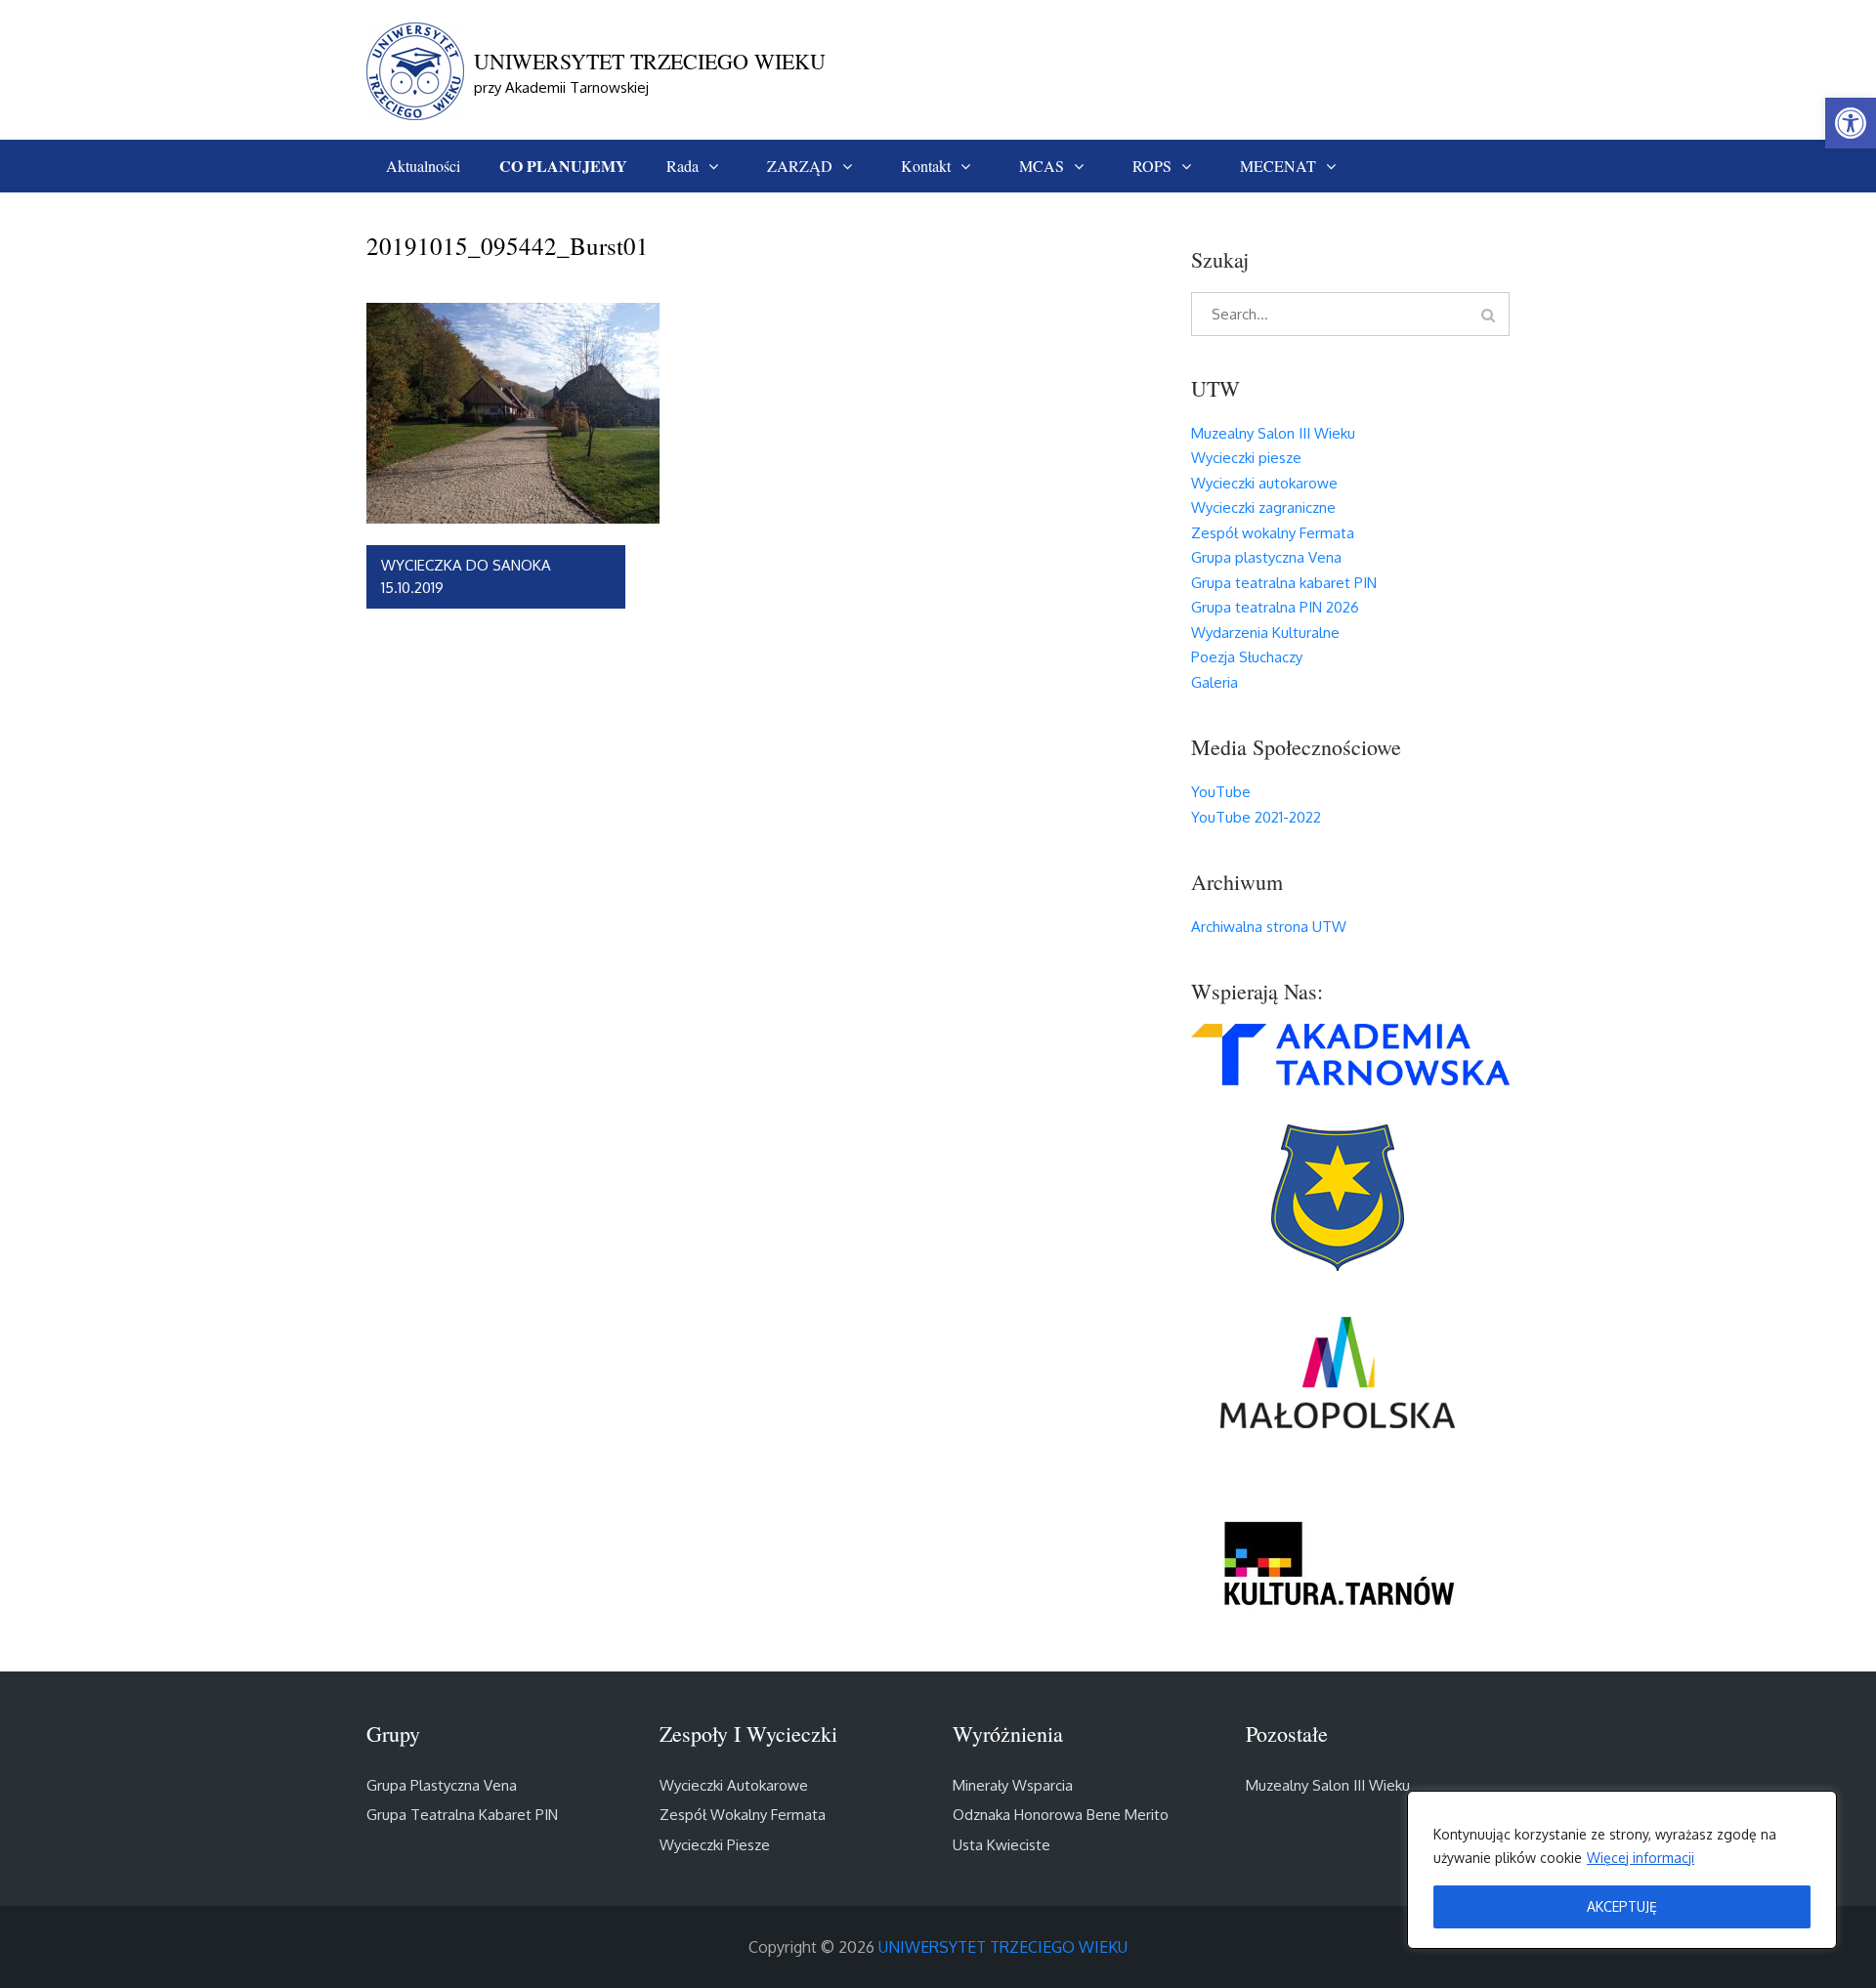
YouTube (1221, 792)
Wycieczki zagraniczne (1263, 508)
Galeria (1215, 682)
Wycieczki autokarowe (1264, 483)
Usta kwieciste (1002, 1845)
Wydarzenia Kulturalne (1265, 633)
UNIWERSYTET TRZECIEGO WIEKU (650, 61)
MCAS (1042, 166)
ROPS (1152, 166)
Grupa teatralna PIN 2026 (1275, 607)
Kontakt (926, 166)
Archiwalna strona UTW (1269, 927)
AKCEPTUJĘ (1622, 1906)
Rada (682, 166)
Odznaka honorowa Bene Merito (1061, 1815)
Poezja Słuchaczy (1247, 657)
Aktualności (423, 166)
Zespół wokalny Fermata (1273, 533)
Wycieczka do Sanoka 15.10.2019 (466, 576)
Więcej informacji (1641, 1858)
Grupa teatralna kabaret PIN (1284, 583)
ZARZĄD (800, 166)
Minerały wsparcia (1013, 1785)
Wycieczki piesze (1246, 458)
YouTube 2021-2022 (1256, 817)
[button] (1851, 123)
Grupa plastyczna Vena (1266, 557)
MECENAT (1278, 166)
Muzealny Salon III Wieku (1273, 433)
